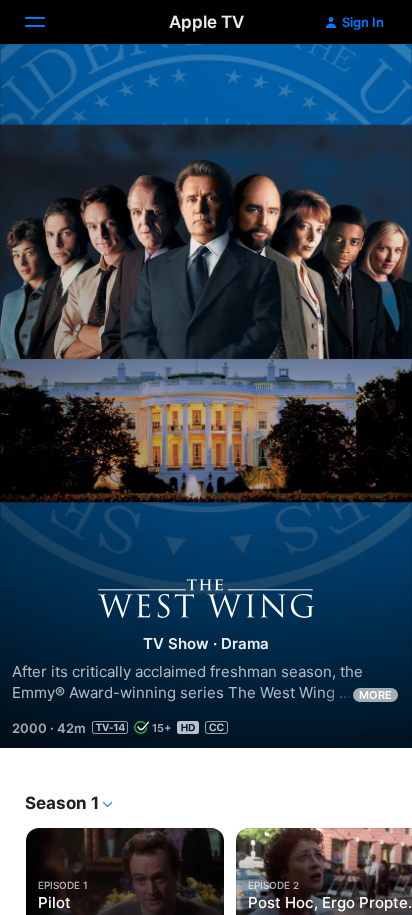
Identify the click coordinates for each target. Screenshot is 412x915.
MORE (375, 695)
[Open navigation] (47, 22)
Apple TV (206, 22)
